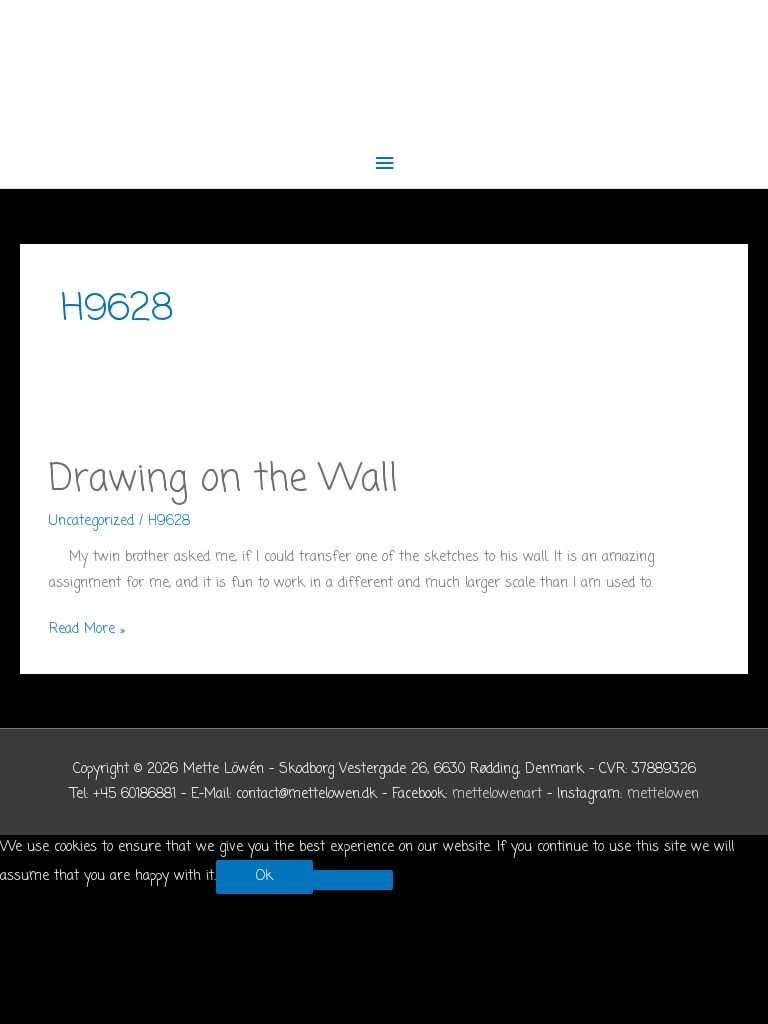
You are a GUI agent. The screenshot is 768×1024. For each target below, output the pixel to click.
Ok (264, 876)
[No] (353, 880)
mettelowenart (497, 794)
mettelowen (663, 794)
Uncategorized (91, 521)
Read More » (87, 630)
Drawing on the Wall (223, 480)
